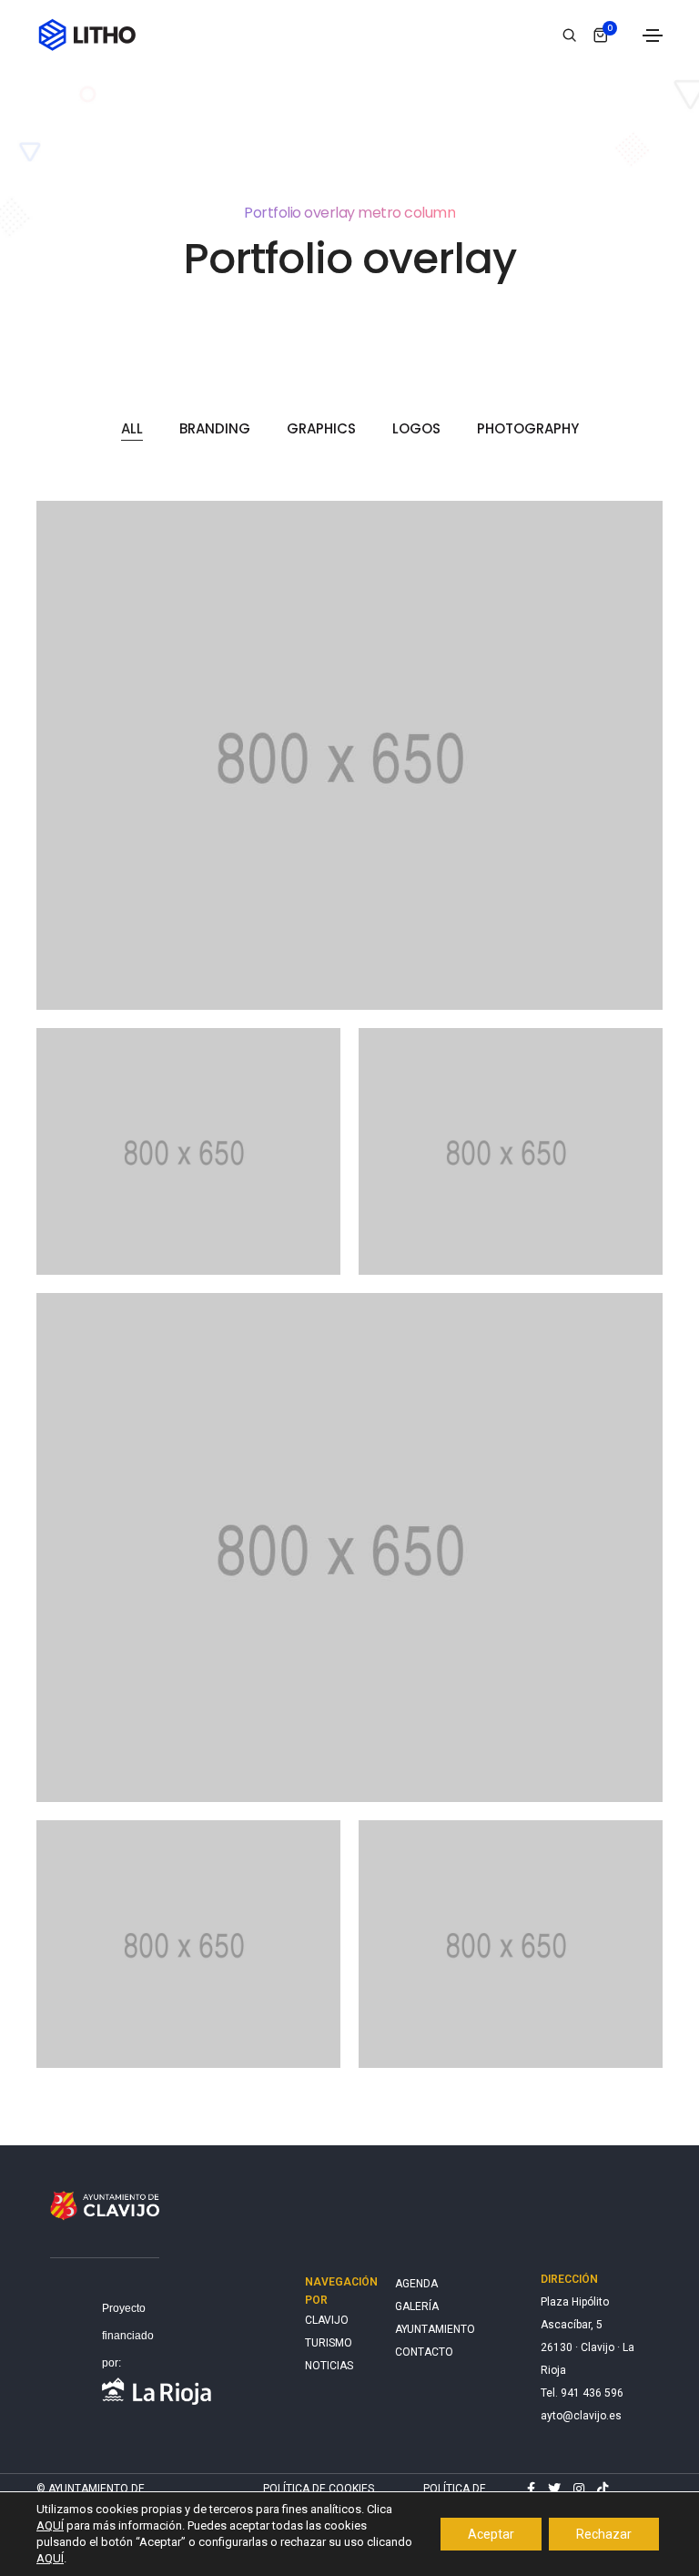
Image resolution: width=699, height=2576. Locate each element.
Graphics (321, 428)
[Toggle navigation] (653, 36)
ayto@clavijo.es (581, 2416)
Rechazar (604, 2534)
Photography (528, 428)
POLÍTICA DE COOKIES (319, 2489)
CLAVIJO (327, 2320)
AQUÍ (50, 2525)
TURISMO (328, 2343)
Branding (215, 428)
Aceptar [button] (491, 2534)
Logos (416, 428)
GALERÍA (417, 2306)
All (132, 428)
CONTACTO (424, 2352)
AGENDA (416, 2284)
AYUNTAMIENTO (435, 2329)
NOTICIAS (328, 2366)
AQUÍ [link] (50, 2558)
